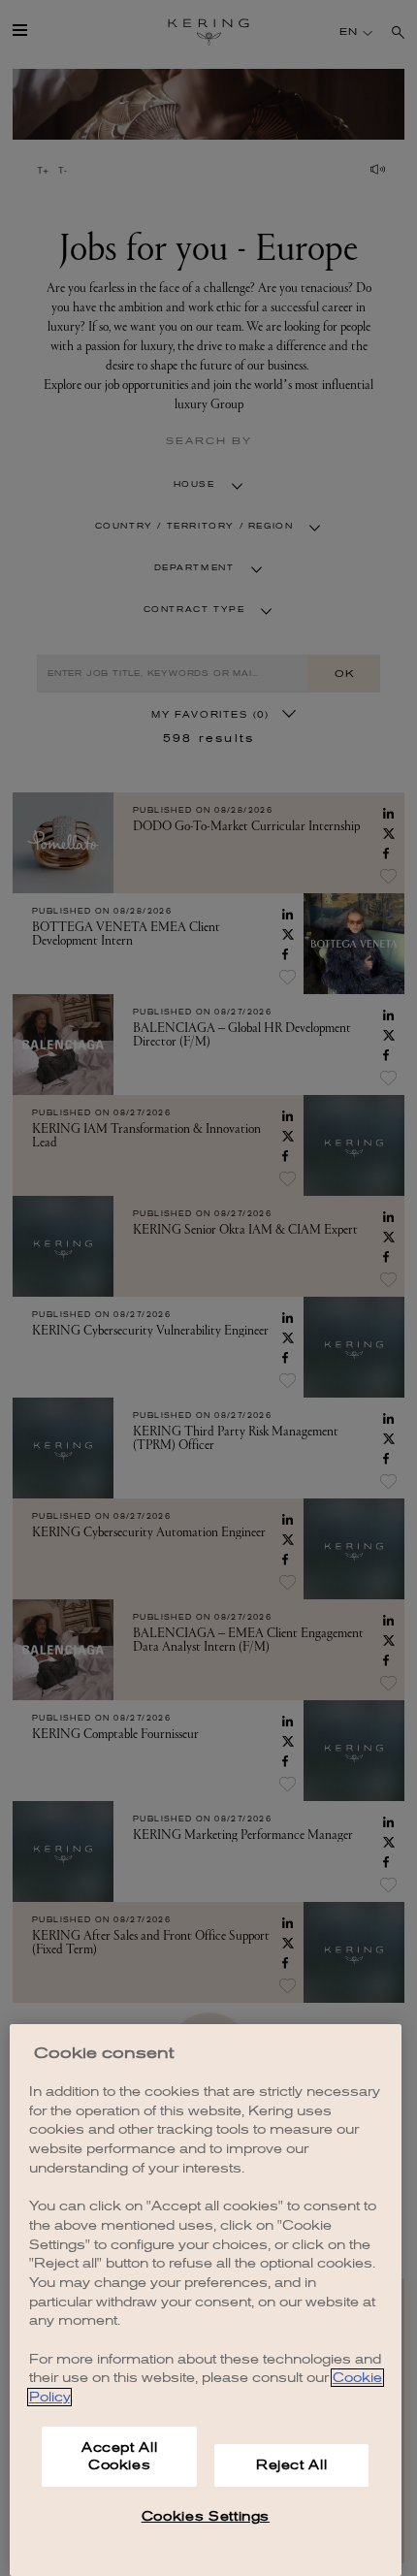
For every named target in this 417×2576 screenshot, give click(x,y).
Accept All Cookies (120, 2456)
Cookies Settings (206, 2516)
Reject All (292, 2465)
